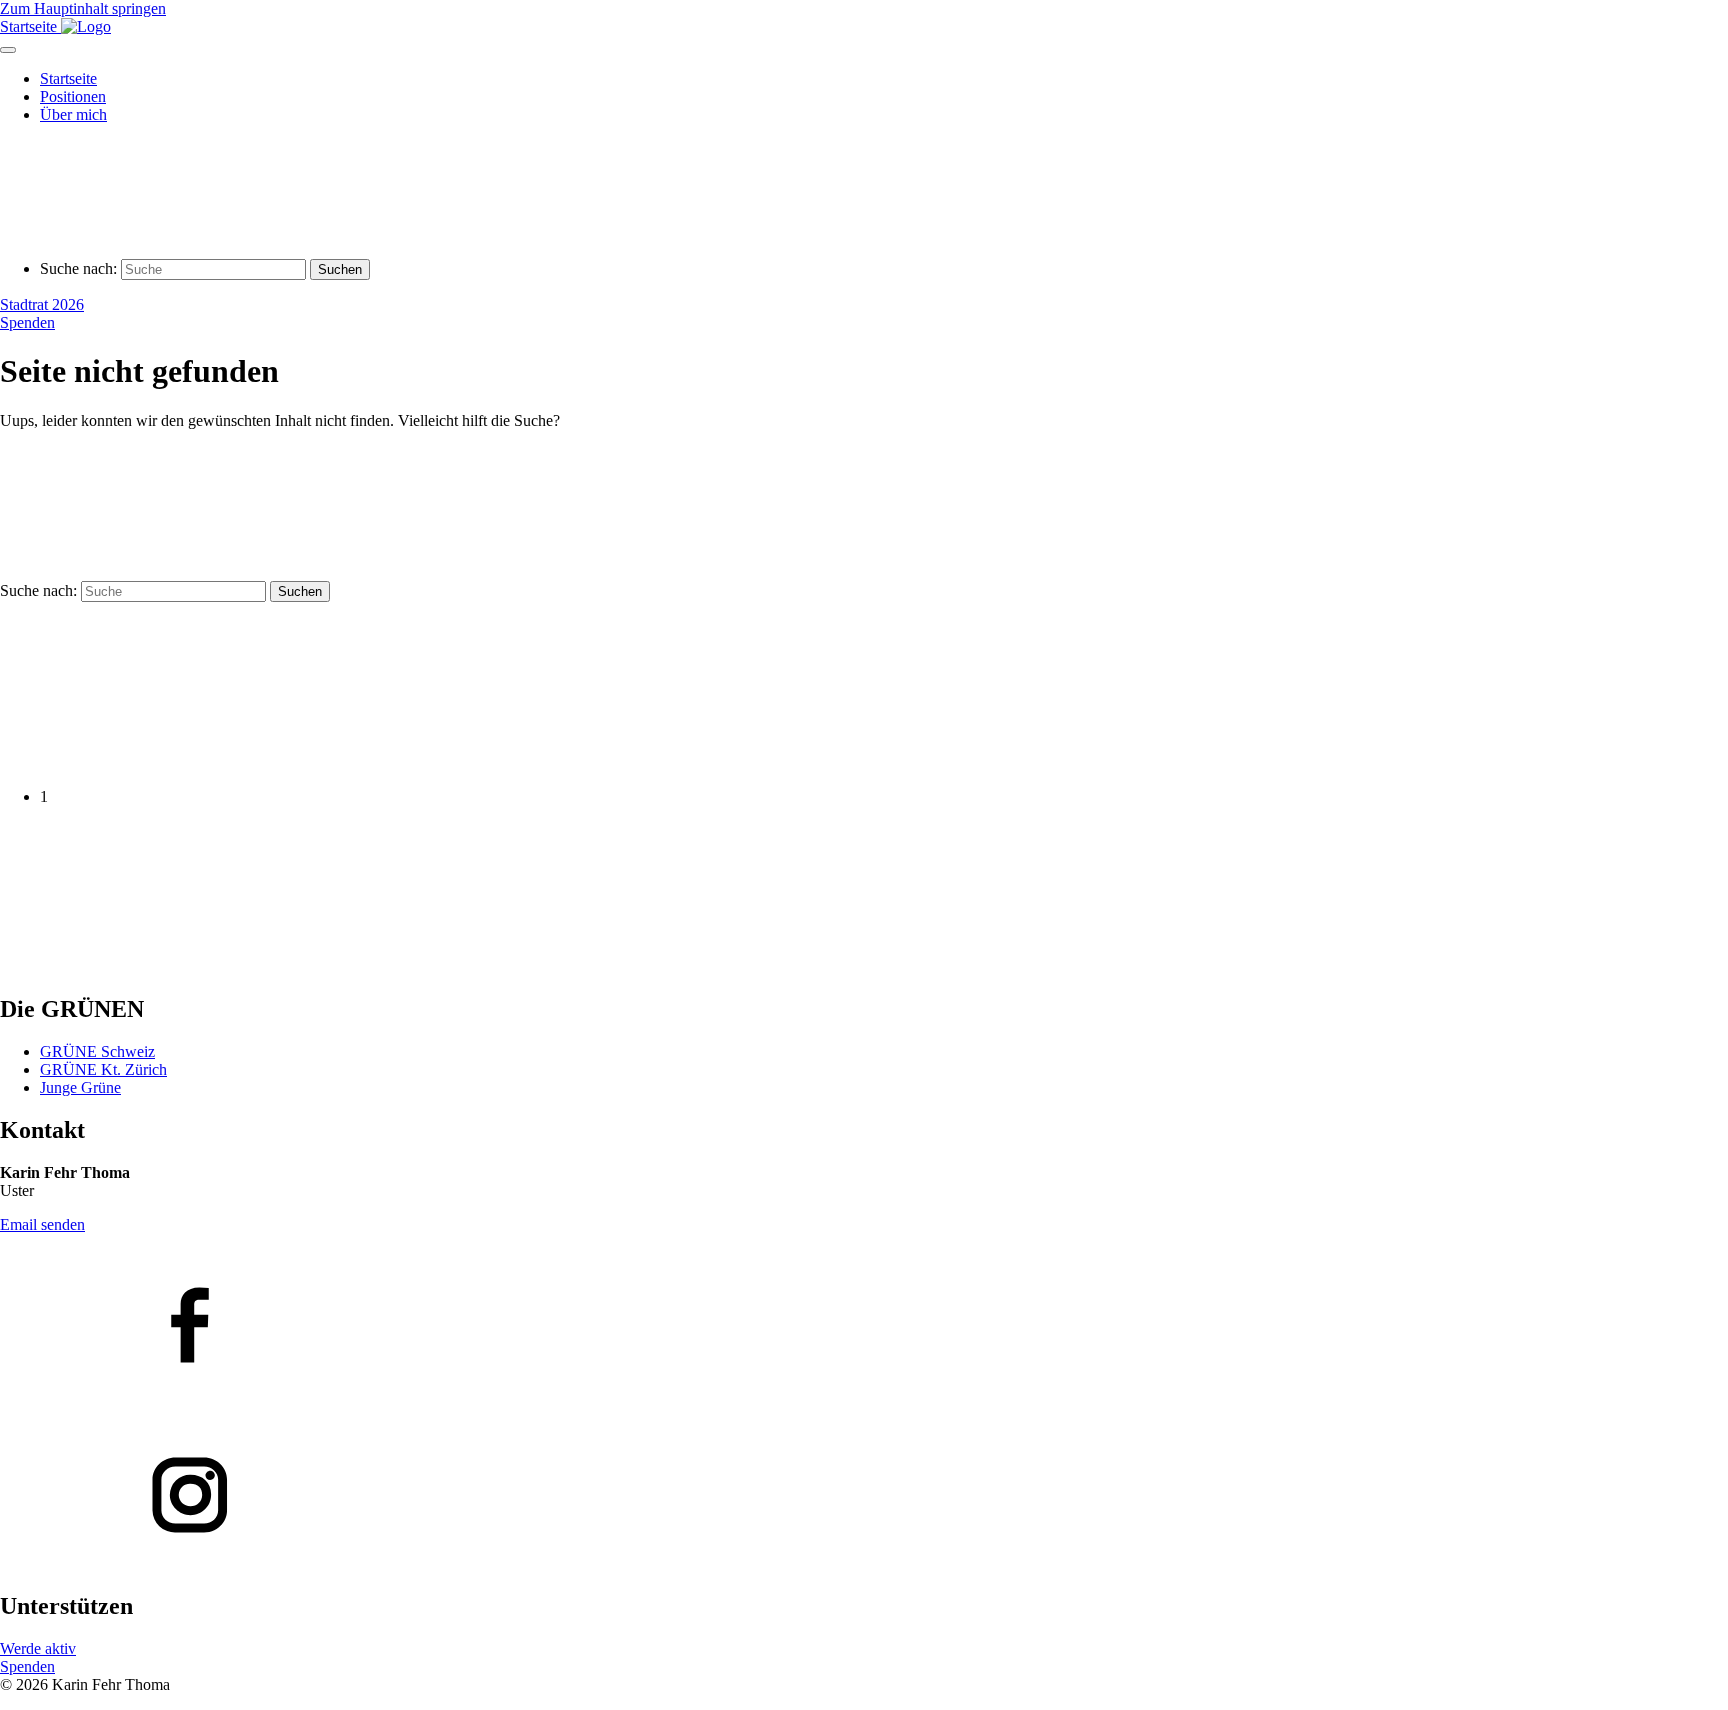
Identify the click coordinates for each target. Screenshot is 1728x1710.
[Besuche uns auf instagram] (864, 1497)
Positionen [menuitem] (73, 96)
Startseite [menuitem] (68, 78)
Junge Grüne (80, 1087)
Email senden (42, 1224)
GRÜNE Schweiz (97, 1051)
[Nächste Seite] (150, 966)
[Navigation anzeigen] (8, 50)
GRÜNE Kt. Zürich (103, 1069)
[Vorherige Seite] (150, 762)
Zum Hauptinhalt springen (83, 8)
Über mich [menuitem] (73, 114)
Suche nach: (78, 268)
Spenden (27, 322)
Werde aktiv (38, 1648)
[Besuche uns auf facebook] (864, 1327)
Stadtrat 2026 (42, 304)
